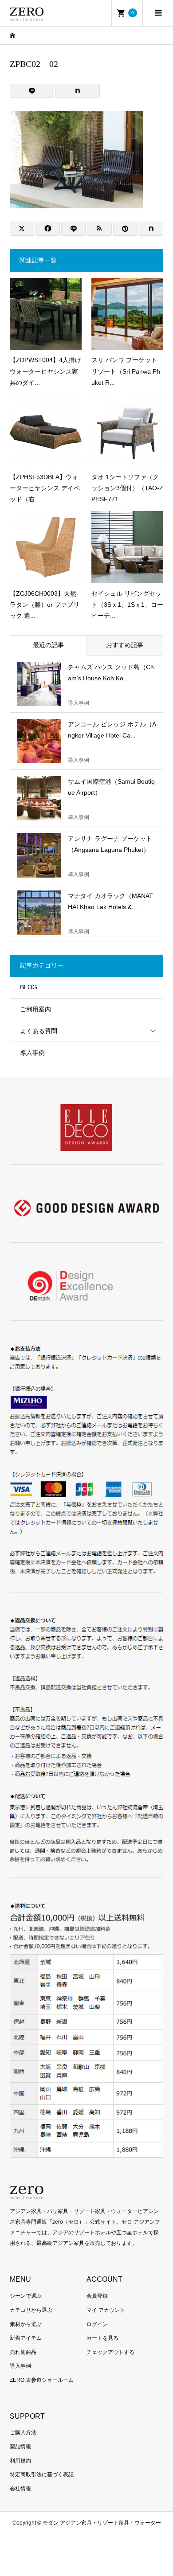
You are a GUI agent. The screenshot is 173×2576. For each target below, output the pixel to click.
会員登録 (97, 2296)
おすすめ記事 (125, 645)
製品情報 (20, 2447)
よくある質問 (39, 1031)
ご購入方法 (23, 2432)
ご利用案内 (35, 1009)
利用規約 (20, 2461)
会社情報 (20, 2489)
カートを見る (102, 2338)
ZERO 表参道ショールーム (42, 2380)
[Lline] (32, 91)
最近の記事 (48, 645)
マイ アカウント (106, 2310)
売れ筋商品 (23, 2352)
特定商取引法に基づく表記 (42, 2475)
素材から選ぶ (26, 2324)
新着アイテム (26, 2338)
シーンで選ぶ (26, 2296)
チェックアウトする (110, 2352)
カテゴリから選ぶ (31, 2310)
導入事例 (32, 1053)
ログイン (97, 2324)
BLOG (29, 987)
